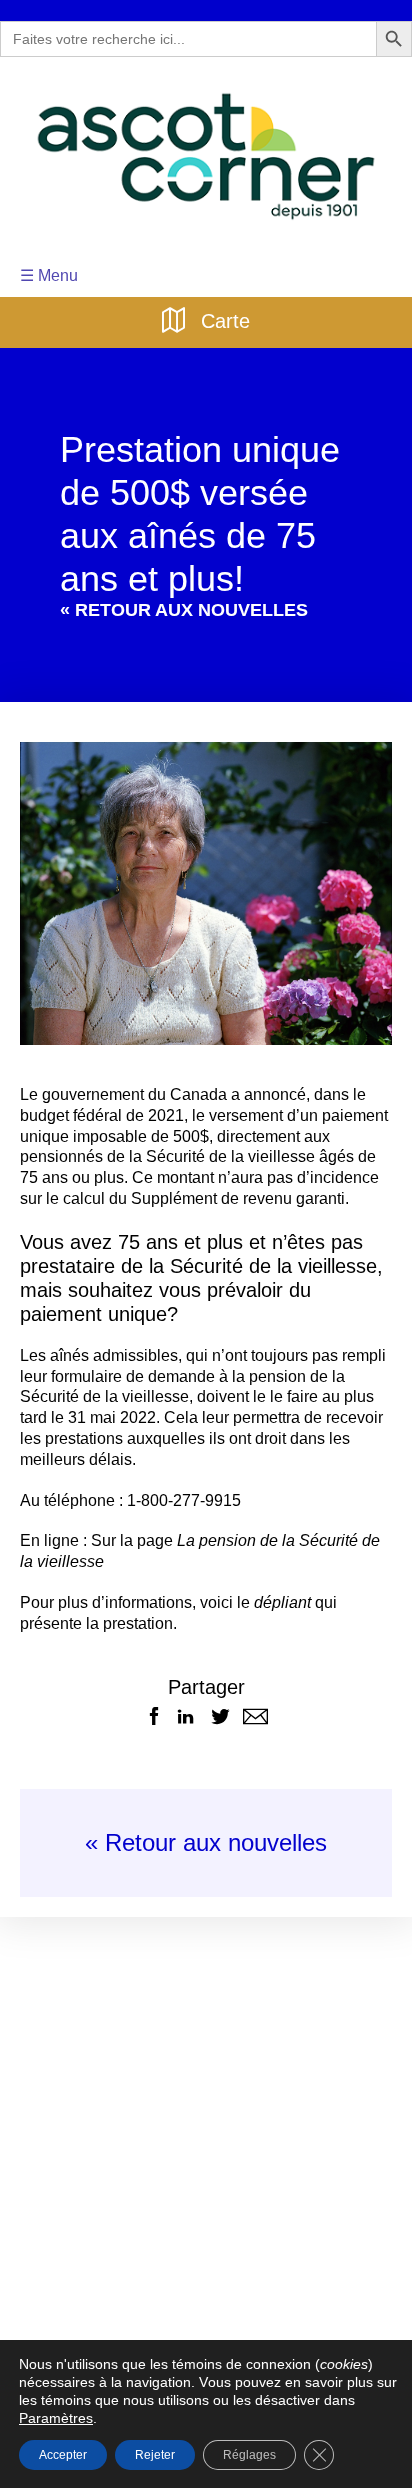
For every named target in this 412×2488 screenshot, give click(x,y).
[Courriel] (255, 1697)
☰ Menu (47, 275)
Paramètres (359, 2400)
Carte (223, 319)
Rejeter (155, 2454)
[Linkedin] (185, 1697)
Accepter (63, 2454)
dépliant (265, 1583)
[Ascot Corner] (206, 156)
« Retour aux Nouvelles (170, 611)
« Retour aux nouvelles (206, 1823)
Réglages (247, 2454)
